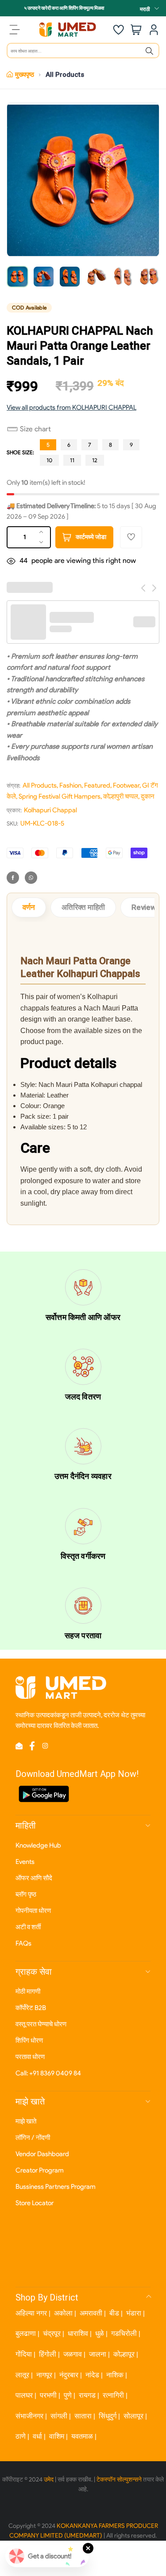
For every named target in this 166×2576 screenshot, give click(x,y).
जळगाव (73, 2354)
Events (25, 1862)
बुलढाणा (26, 2333)
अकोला (63, 2313)
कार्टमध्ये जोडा (91, 537)
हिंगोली (48, 2354)
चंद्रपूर (52, 2333)
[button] (29, 429)
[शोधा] (149, 51)
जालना (98, 2354)
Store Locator (35, 2203)
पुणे (68, 2395)
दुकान (148, 796)
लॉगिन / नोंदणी (33, 2138)
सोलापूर (133, 2416)
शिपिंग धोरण (29, 2040)
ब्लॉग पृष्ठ (26, 1894)
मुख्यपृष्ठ (25, 75)
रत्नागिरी (113, 2395)
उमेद (49, 2480)
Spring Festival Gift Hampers (60, 796)
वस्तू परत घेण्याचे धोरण (41, 2024)
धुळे (100, 2333)
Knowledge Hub (38, 1845)
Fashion (70, 785)
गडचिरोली (124, 2333)
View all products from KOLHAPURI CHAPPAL (71, 407)
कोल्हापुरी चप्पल (121, 796)
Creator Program (40, 2170)
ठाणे (21, 2436)
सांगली (59, 2416)
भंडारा (134, 2313)
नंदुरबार (69, 2375)
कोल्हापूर (124, 2354)
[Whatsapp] (31, 878)
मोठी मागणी (28, 1991)
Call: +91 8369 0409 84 (48, 2073)
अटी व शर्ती (28, 1927)
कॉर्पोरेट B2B (31, 2008)
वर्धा (37, 2436)
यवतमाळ (82, 2436)
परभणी (48, 2395)
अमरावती (91, 2313)
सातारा (83, 2416)
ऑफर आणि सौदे (34, 1878)
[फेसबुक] (13, 878)
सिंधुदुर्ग (108, 2416)
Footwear (126, 785)
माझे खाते (26, 2121)
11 (72, 460)
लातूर (22, 2375)
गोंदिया (24, 2354)
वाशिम (57, 2436)
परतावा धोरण (30, 2057)
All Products (65, 75)
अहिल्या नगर (31, 2313)
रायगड (87, 2395)
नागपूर (44, 2375)
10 (49, 460)
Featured (97, 785)
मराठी (145, 9)
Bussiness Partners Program (56, 2187)
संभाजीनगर (29, 2416)
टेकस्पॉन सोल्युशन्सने (119, 2480)
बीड (114, 2313)
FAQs (23, 1943)
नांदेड (92, 2375)
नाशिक (115, 2375)
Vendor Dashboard (42, 2154)
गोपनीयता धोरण (33, 1911)
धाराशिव (78, 2333)
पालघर (24, 2395)
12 (95, 460)
